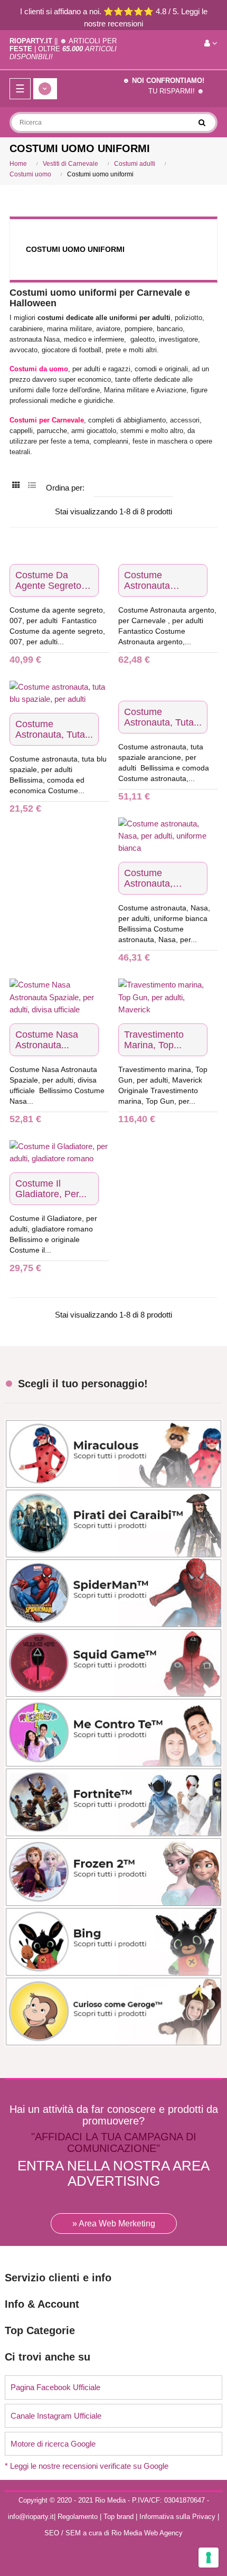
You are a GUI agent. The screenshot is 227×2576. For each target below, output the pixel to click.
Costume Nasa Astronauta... (47, 1040)
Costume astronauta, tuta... (54, 729)
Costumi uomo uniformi (75, 249)
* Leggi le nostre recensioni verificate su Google (87, 2466)
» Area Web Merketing (114, 2224)
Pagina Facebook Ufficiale (55, 2387)
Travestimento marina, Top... (154, 1040)
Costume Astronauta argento (147, 580)
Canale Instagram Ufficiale (56, 2416)
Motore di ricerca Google (53, 2444)
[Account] (211, 43)
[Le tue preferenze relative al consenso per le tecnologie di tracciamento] (209, 2558)
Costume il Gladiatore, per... (51, 1189)
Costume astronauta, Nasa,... (148, 878)
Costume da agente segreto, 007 (50, 580)
